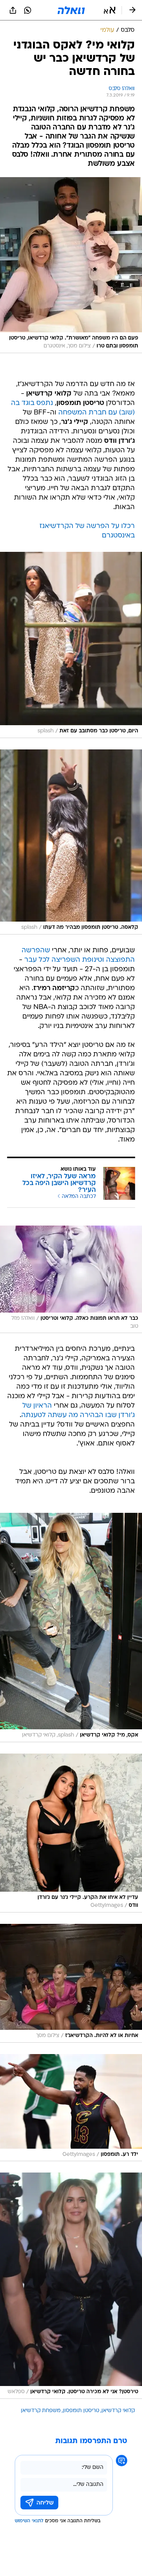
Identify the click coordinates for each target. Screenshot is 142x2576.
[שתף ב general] (13, 10)
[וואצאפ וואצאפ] (28, 10)
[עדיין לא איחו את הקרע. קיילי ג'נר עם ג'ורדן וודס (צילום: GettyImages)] (71, 1833)
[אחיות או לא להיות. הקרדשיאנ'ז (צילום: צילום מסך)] (71, 1983)
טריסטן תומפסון (81, 2411)
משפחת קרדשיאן (41, 2411)
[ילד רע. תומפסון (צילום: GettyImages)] (71, 2108)
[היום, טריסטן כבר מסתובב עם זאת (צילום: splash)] (71, 645)
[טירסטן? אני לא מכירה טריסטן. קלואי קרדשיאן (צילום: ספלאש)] (71, 2286)
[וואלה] (71, 10)
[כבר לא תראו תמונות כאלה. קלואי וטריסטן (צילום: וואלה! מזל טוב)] (71, 1279)
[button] (110, 10)
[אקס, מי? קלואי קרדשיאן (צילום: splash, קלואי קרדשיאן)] (71, 1627)
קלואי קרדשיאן (118, 2411)
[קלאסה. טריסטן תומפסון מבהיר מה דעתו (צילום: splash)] (71, 842)
